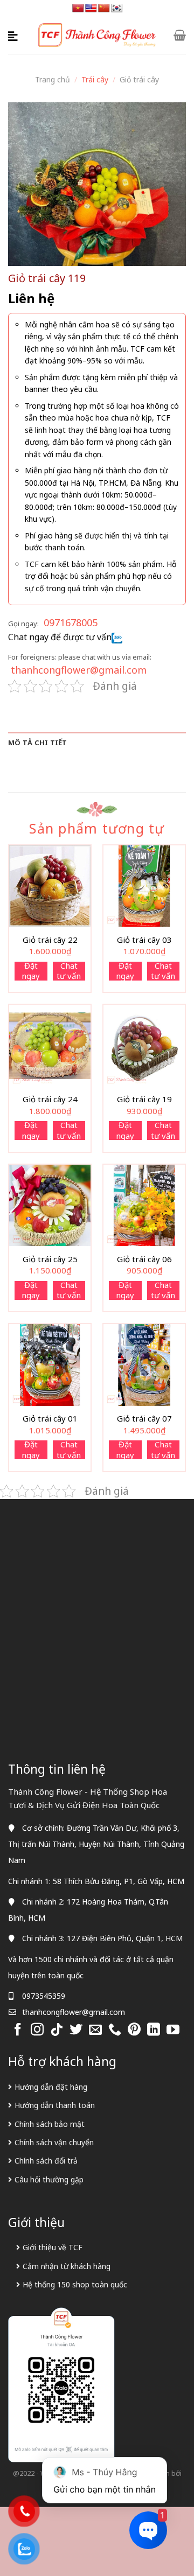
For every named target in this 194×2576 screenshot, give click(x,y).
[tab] (97, 743)
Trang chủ (53, 79)
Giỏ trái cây (139, 79)
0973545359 (44, 1996)
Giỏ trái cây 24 (50, 1099)
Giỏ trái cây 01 (50, 1419)
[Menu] (15, 35)
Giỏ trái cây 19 (144, 1099)
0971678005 (71, 622)
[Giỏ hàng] (180, 35)
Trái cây (95, 79)
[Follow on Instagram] (37, 2030)
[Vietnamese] (78, 8)
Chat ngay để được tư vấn (60, 637)
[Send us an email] (95, 2030)
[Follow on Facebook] (18, 2030)
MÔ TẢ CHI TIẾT (38, 743)
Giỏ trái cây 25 (50, 1259)
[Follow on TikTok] (57, 2030)
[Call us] (115, 2030)
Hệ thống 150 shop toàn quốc (75, 2284)
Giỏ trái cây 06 (144, 1259)
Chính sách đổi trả (46, 2161)
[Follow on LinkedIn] (154, 2030)
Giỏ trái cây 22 (50, 940)
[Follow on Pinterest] (134, 2030)
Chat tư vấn (69, 971)
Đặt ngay (31, 971)
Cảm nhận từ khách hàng (67, 2266)
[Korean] (117, 8)
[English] (91, 8)
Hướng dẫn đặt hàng (51, 2087)
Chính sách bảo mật (50, 2124)
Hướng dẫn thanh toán (55, 2105)
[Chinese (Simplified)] (104, 8)
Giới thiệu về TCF (53, 2247)
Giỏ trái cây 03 (144, 940)
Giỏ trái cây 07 (144, 1419)
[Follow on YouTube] (173, 2030)
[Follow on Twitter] (76, 2030)
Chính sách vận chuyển (54, 2142)
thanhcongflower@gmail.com (79, 670)
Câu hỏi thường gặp (49, 2179)
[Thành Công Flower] (97, 35)
